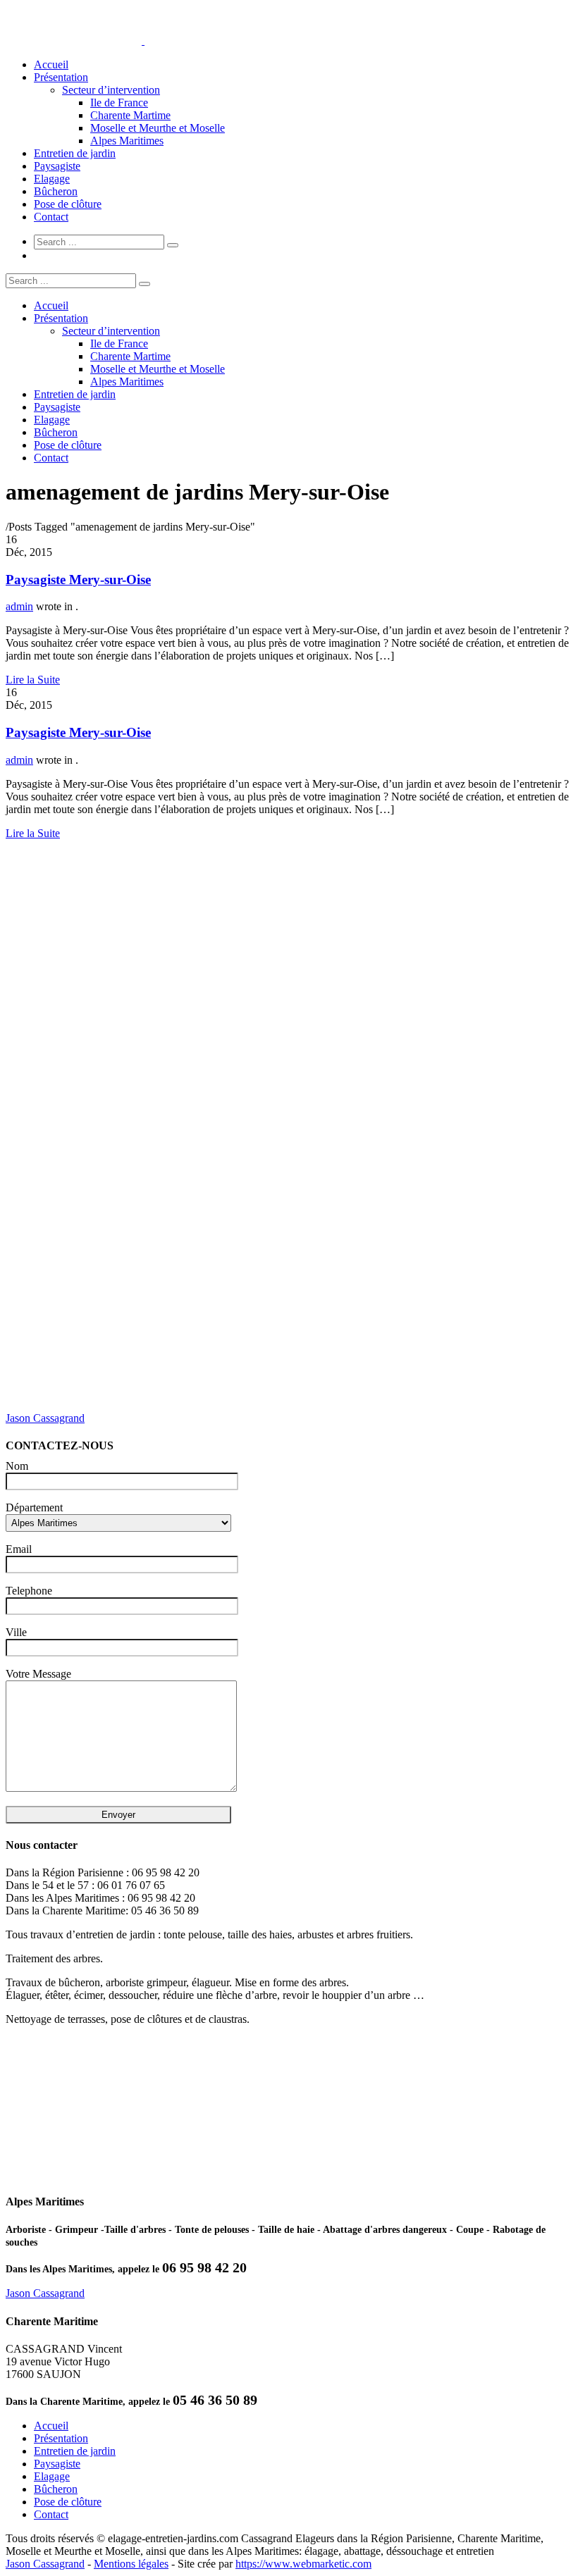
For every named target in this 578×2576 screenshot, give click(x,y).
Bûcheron (56, 191)
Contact (51, 217)
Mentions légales (131, 2564)
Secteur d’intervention (111, 90)
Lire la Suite (33, 680)
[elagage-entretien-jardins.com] (143, 41)
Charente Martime (130, 115)
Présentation (61, 77)
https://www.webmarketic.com (303, 2564)
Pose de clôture (68, 204)
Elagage (52, 179)
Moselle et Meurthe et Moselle (158, 128)
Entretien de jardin (75, 153)
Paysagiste (57, 166)
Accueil (51, 64)
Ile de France (119, 103)
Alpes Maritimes (127, 141)
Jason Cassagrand (45, 1418)
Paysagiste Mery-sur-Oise (78, 580)
